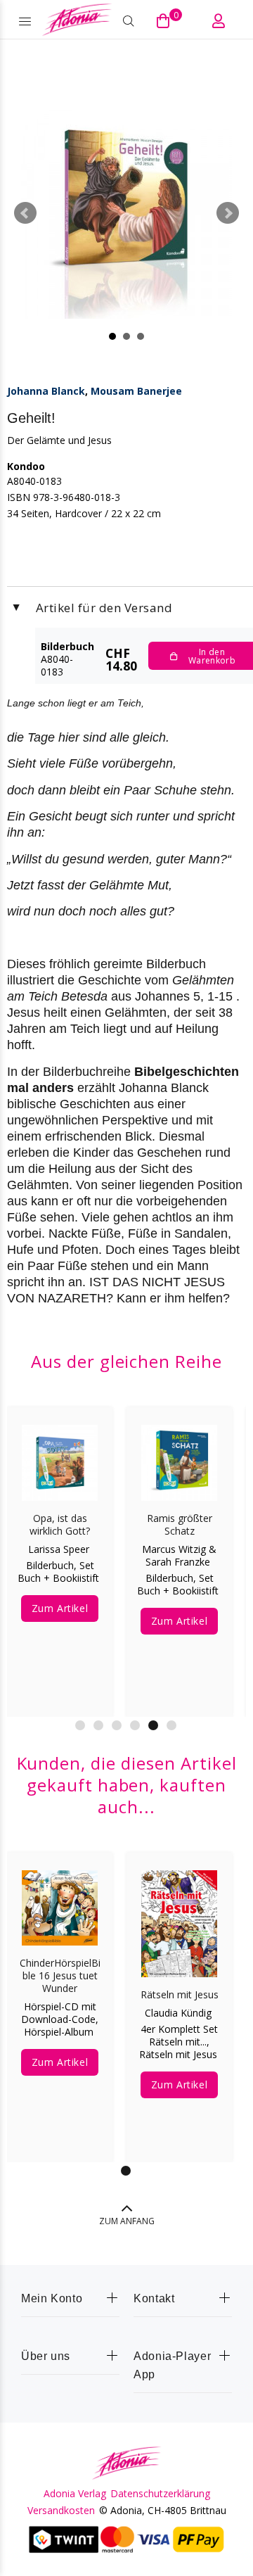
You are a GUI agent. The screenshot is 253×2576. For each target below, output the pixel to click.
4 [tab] (135, 1725)
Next (228, 213)
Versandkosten (61, 2511)
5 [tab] (153, 1725)
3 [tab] (117, 1725)
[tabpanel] (60, 1552)
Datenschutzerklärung (160, 2494)
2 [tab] (98, 1725)
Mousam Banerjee (136, 391)
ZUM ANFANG (127, 2221)
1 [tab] (80, 1725)
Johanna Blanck (46, 391)
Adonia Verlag (75, 2494)
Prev (25, 213)
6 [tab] (171, 1725)
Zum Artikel (60, 1608)
